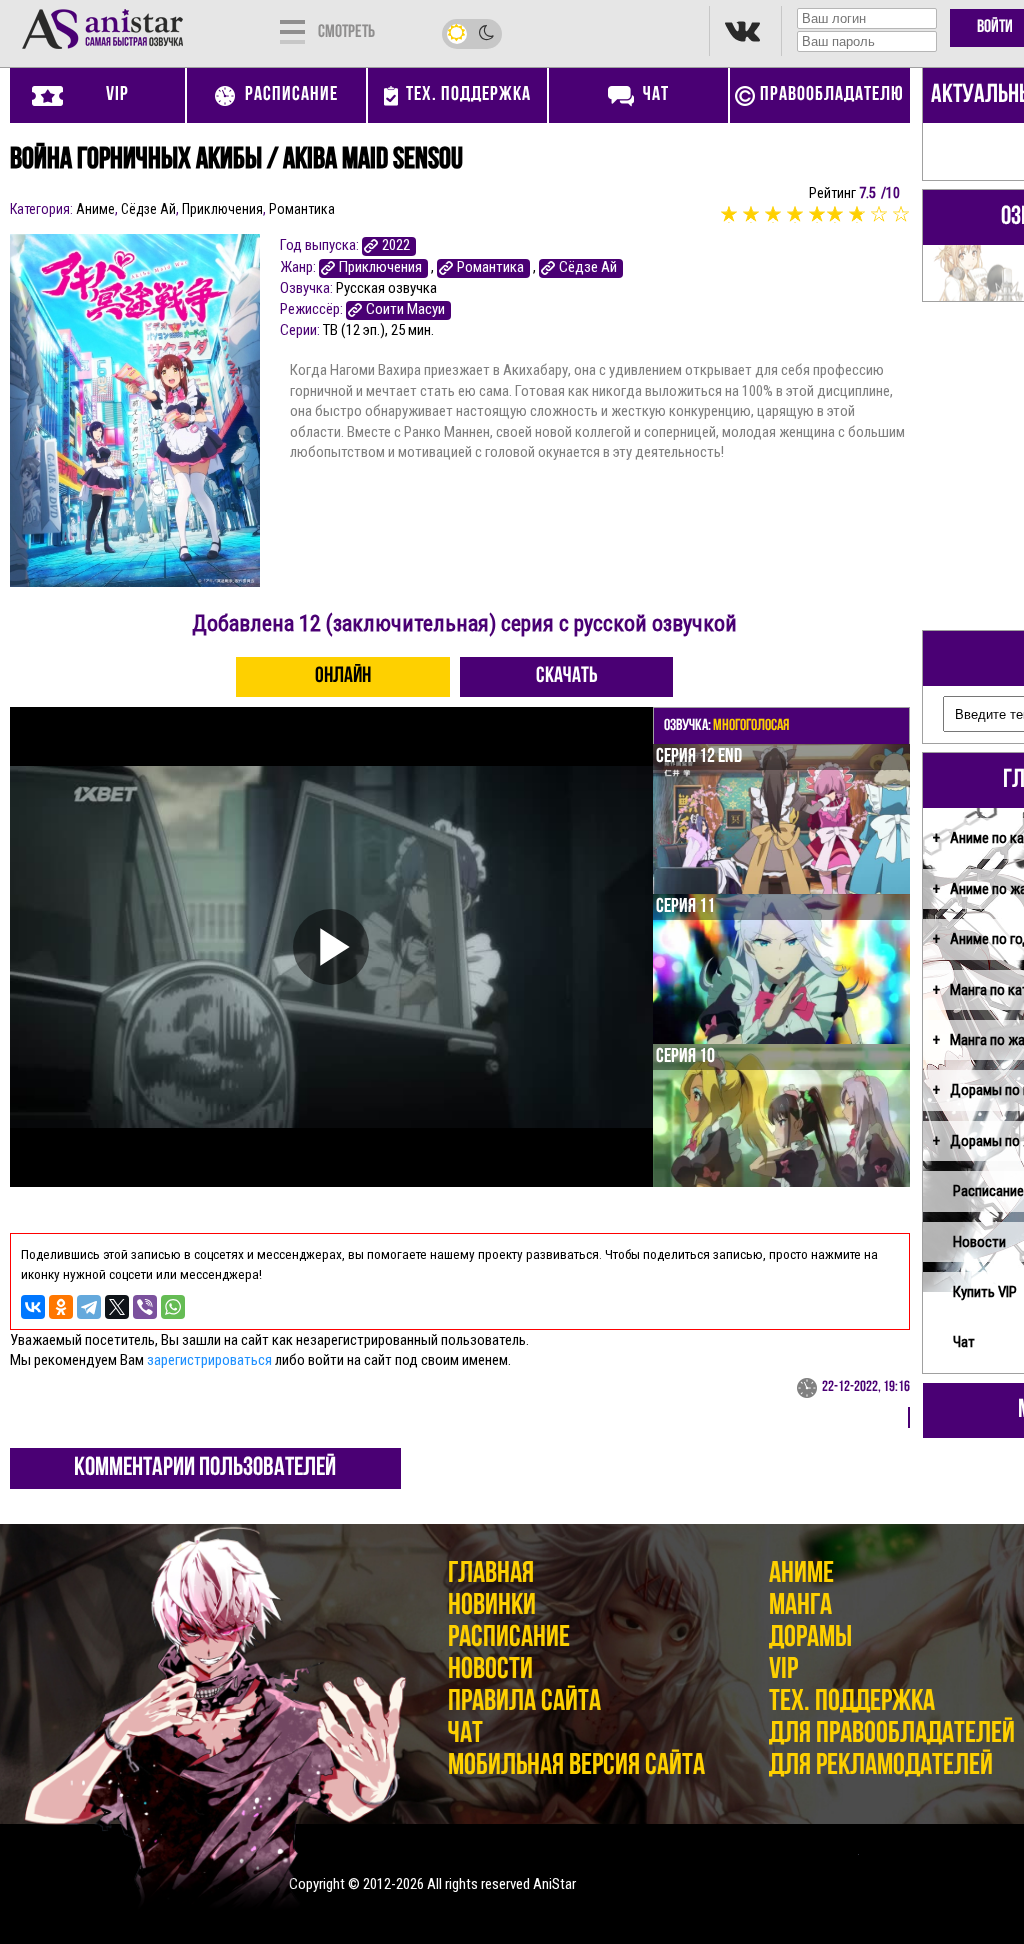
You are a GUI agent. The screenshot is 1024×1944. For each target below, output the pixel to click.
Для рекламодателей (881, 1766)
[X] (117, 1307)
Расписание (509, 1638)
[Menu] (292, 30)
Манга (800, 1606)
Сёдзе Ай (148, 209)
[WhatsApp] (173, 1307)
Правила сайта (524, 1702)
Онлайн (343, 676)
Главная (491, 1574)
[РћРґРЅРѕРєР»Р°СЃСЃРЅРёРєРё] (61, 1307)
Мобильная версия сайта (576, 1766)
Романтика (302, 209)
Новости (490, 1670)
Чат (465, 1734)
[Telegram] (89, 1307)
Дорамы (810, 1638)
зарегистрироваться (209, 1360)
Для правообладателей (892, 1734)
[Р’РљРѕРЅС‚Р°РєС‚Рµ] (33, 1307)
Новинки (492, 1606)
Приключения (222, 209)
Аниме (95, 209)
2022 (396, 245)
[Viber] (145, 1307)
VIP (783, 1670)
